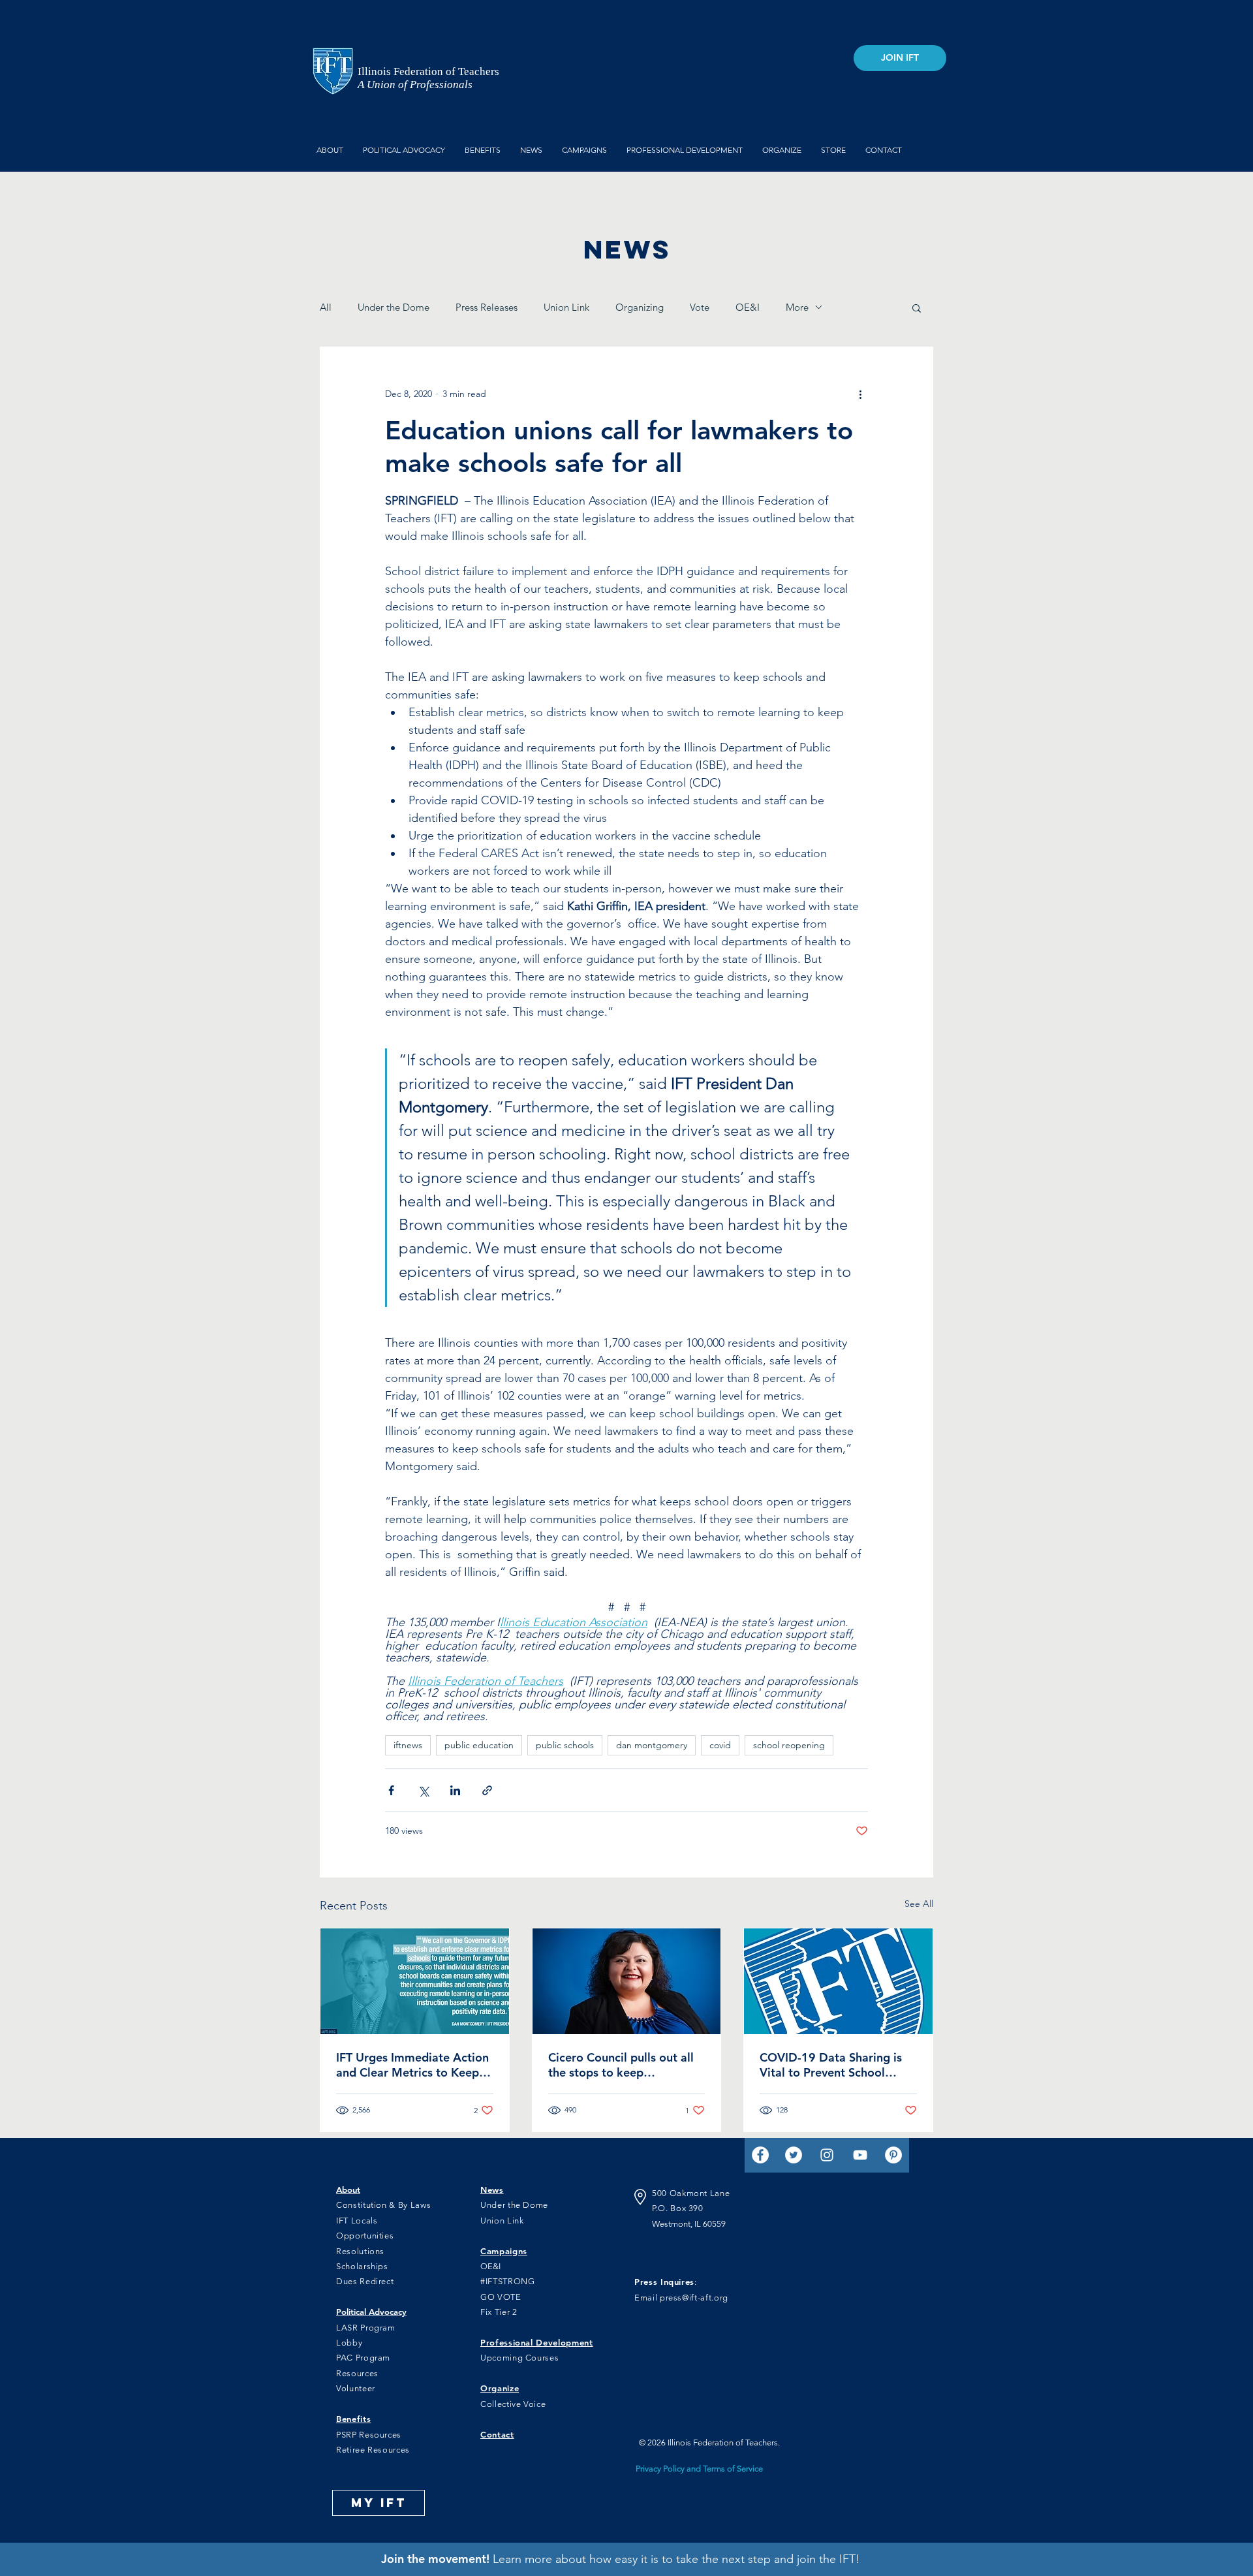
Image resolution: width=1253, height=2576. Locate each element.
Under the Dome (394, 307)
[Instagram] (827, 2155)
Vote (700, 307)
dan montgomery (652, 1745)
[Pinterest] (893, 2155)
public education (479, 1745)
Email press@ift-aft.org (681, 2298)
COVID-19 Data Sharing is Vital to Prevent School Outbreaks (831, 2065)
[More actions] (860, 394)
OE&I (748, 307)
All (326, 307)
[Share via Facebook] (391, 1790)
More (797, 307)
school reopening (789, 1745)
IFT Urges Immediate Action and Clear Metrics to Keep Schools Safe (412, 2065)
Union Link (566, 307)
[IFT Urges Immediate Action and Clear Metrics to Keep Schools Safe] (415, 1981)
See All (919, 1904)
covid (720, 1745)
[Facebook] (760, 2155)
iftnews (408, 1745)
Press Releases (487, 307)
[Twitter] (794, 2155)
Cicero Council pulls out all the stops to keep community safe (621, 2065)
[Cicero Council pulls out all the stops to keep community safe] (627, 1981)
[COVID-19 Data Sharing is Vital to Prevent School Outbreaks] (838, 1981)
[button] (917, 307)
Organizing (640, 307)
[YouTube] (860, 2155)
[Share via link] (487, 1790)
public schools (565, 1745)
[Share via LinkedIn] (455, 1790)
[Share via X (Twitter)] (423, 1790)
